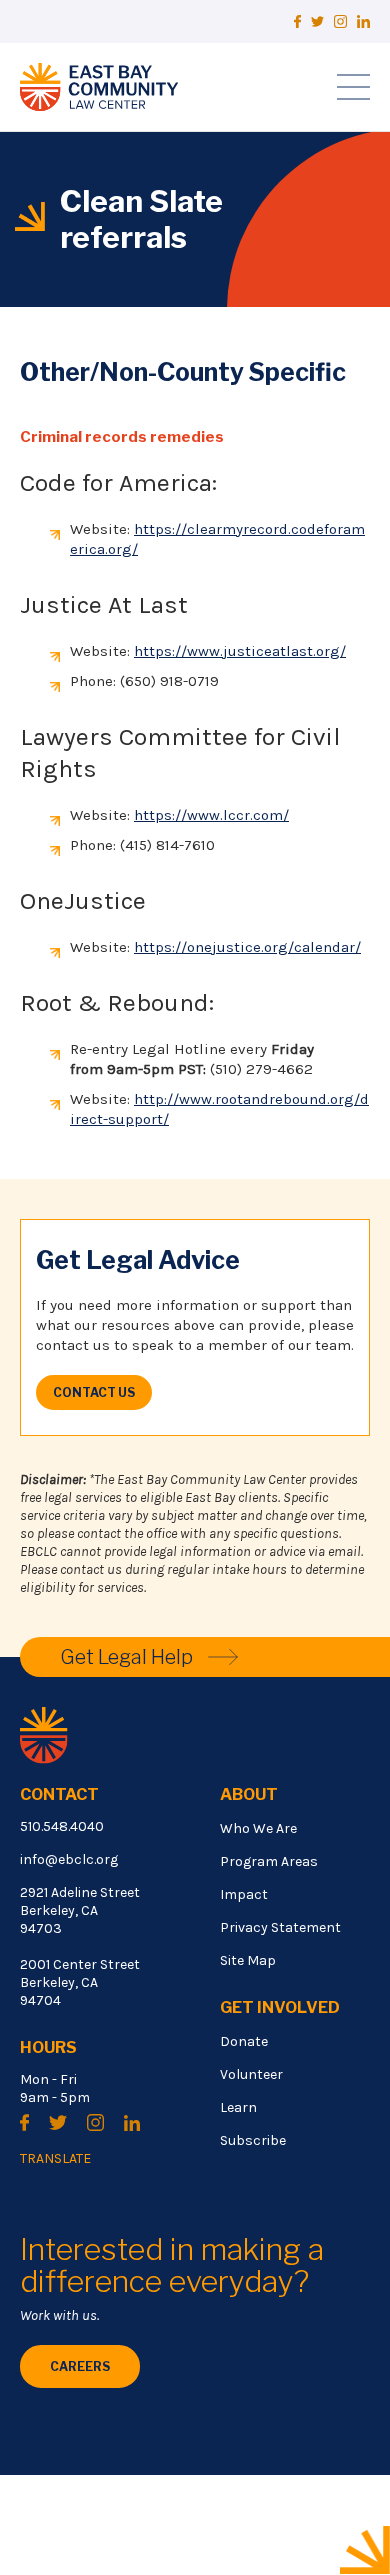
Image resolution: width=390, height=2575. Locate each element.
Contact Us (94, 1392)
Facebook (297, 21)
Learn (238, 2107)
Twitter (317, 21)
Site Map (248, 1960)
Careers (80, 2366)
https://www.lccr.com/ (211, 815)
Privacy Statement (280, 1927)
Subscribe (253, 2140)
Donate (244, 2041)
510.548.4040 (62, 1826)
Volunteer (251, 2074)
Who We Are (258, 1828)
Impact (244, 1894)
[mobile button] (353, 87)
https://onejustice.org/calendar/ (247, 947)
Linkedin (363, 21)
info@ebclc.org (69, 1859)
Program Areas (269, 1861)
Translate (55, 2159)
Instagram (340, 21)
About (249, 1794)
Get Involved (280, 2007)
